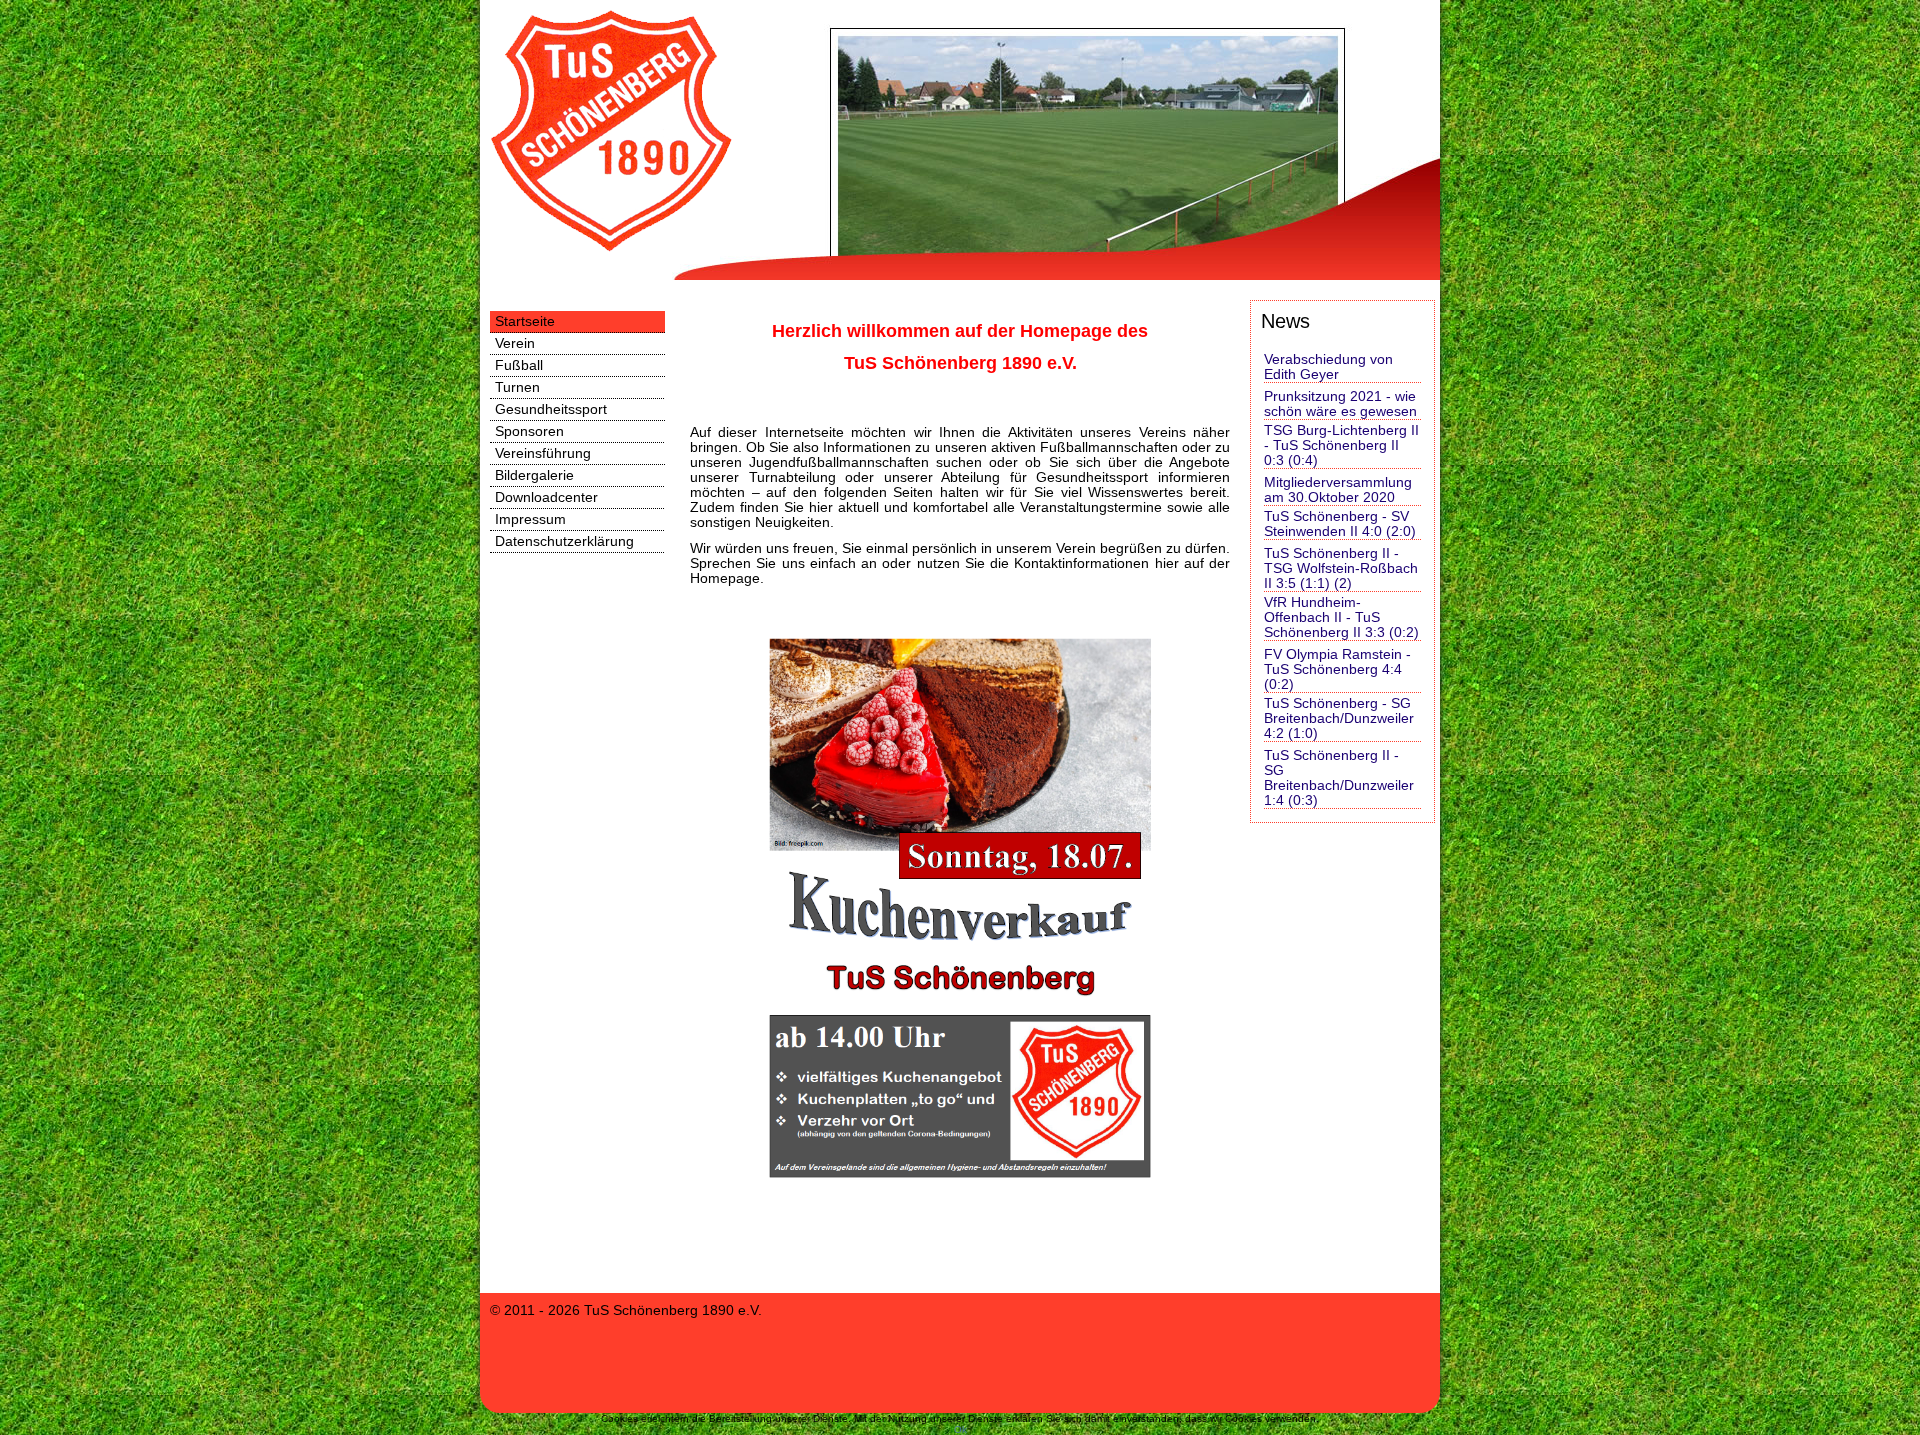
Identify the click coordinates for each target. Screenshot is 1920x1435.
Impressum (530, 519)
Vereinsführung (543, 453)
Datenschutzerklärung (564, 541)
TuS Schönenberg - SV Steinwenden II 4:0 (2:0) (1340, 524)
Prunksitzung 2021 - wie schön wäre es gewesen (1340, 404)
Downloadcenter (546, 497)
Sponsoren (529, 431)
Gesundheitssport (551, 409)
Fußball (519, 365)
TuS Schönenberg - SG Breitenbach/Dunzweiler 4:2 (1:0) (1339, 718)
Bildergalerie (534, 475)
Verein (515, 343)
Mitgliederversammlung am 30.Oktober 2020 (1338, 490)
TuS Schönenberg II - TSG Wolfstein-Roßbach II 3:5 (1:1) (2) (1341, 568)
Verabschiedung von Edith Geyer (1328, 367)
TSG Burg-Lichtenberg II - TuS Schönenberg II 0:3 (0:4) (1341, 445)
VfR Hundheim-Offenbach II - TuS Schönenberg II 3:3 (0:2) (1341, 617)
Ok (960, 1429)
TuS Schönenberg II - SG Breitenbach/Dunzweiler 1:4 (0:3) (1339, 778)
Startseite (525, 321)
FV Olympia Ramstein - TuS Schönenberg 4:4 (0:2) (1337, 669)
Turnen (517, 387)
